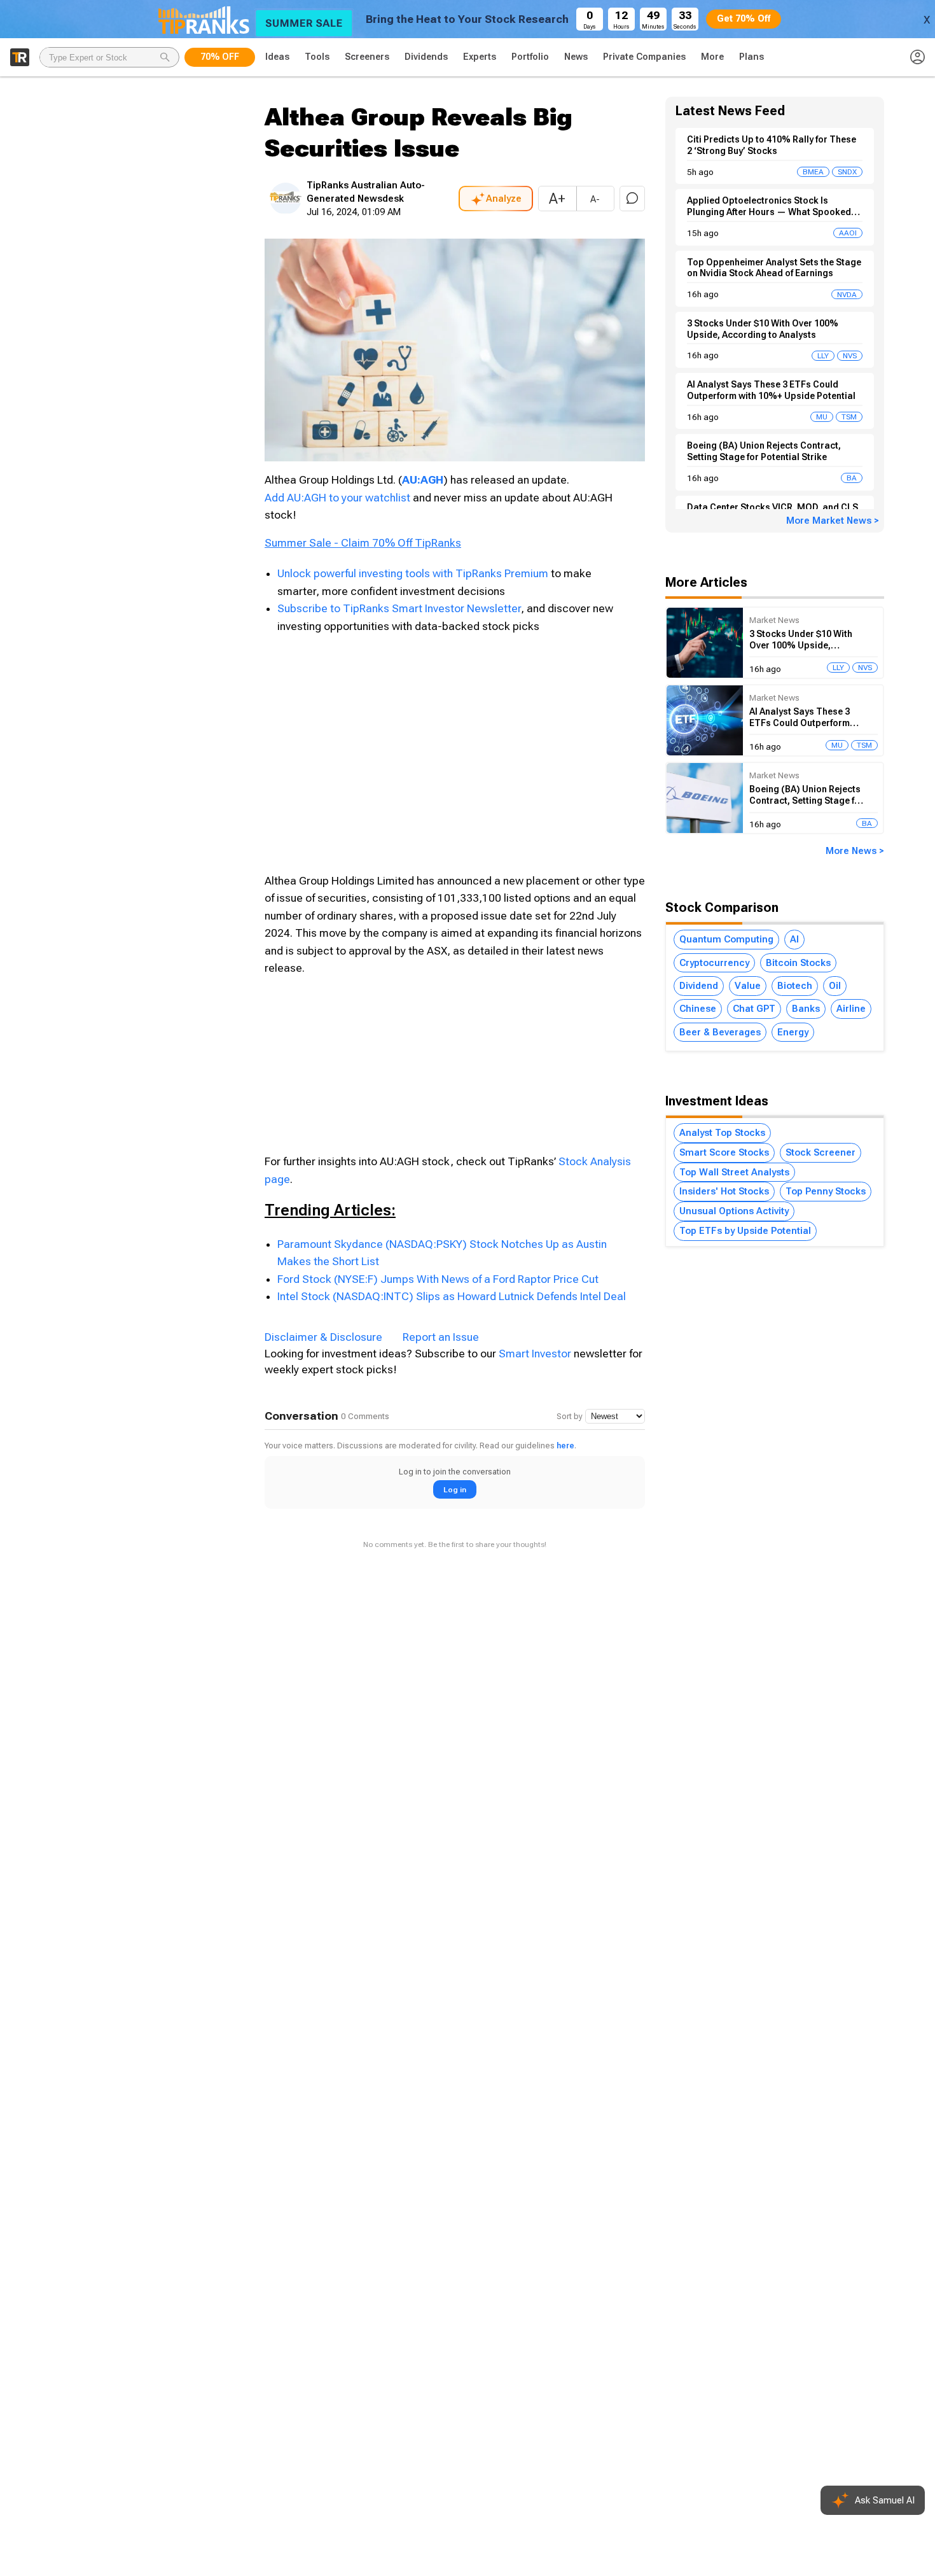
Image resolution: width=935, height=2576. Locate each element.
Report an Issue (441, 1337)
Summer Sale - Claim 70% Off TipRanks (363, 543)
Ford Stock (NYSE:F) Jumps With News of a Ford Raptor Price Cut (438, 1279)
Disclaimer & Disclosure (323, 1337)
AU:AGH (423, 480)
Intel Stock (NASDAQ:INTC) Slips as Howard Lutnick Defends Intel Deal (452, 1296)
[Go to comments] (632, 199)
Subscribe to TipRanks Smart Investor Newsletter (399, 608)
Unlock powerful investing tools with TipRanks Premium (414, 573)
